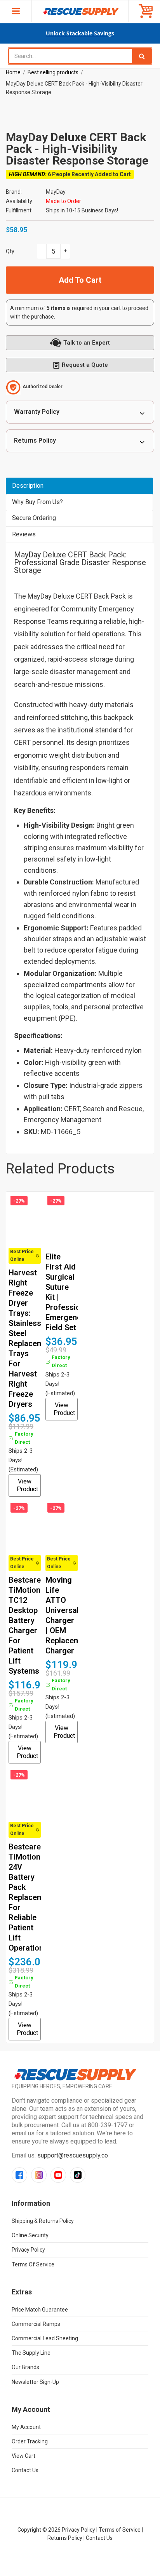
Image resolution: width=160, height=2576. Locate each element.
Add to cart (80, 280)
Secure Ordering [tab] (34, 518)
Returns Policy (35, 440)
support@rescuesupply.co (73, 2155)
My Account (26, 2427)
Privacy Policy (28, 2250)
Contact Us (25, 2470)
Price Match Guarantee (40, 2310)
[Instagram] (39, 2175)
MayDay (56, 192)
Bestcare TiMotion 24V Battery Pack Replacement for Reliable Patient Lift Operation (32, 1897)
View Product (27, 1485)
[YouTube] (58, 2175)
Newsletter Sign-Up (35, 2382)
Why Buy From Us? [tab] (37, 502)
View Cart (23, 2456)
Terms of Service (33, 2264)
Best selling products (53, 72)
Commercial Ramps (36, 2324)
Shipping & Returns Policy (43, 2221)
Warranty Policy (37, 412)
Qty (10, 251)
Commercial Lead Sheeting (45, 2338)
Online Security (30, 2235)
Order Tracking (30, 2441)
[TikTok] (78, 2175)
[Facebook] (19, 2175)
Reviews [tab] (24, 534)
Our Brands (25, 2367)
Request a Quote (85, 365)
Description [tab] (28, 486)
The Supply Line (31, 2353)
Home (13, 72)
